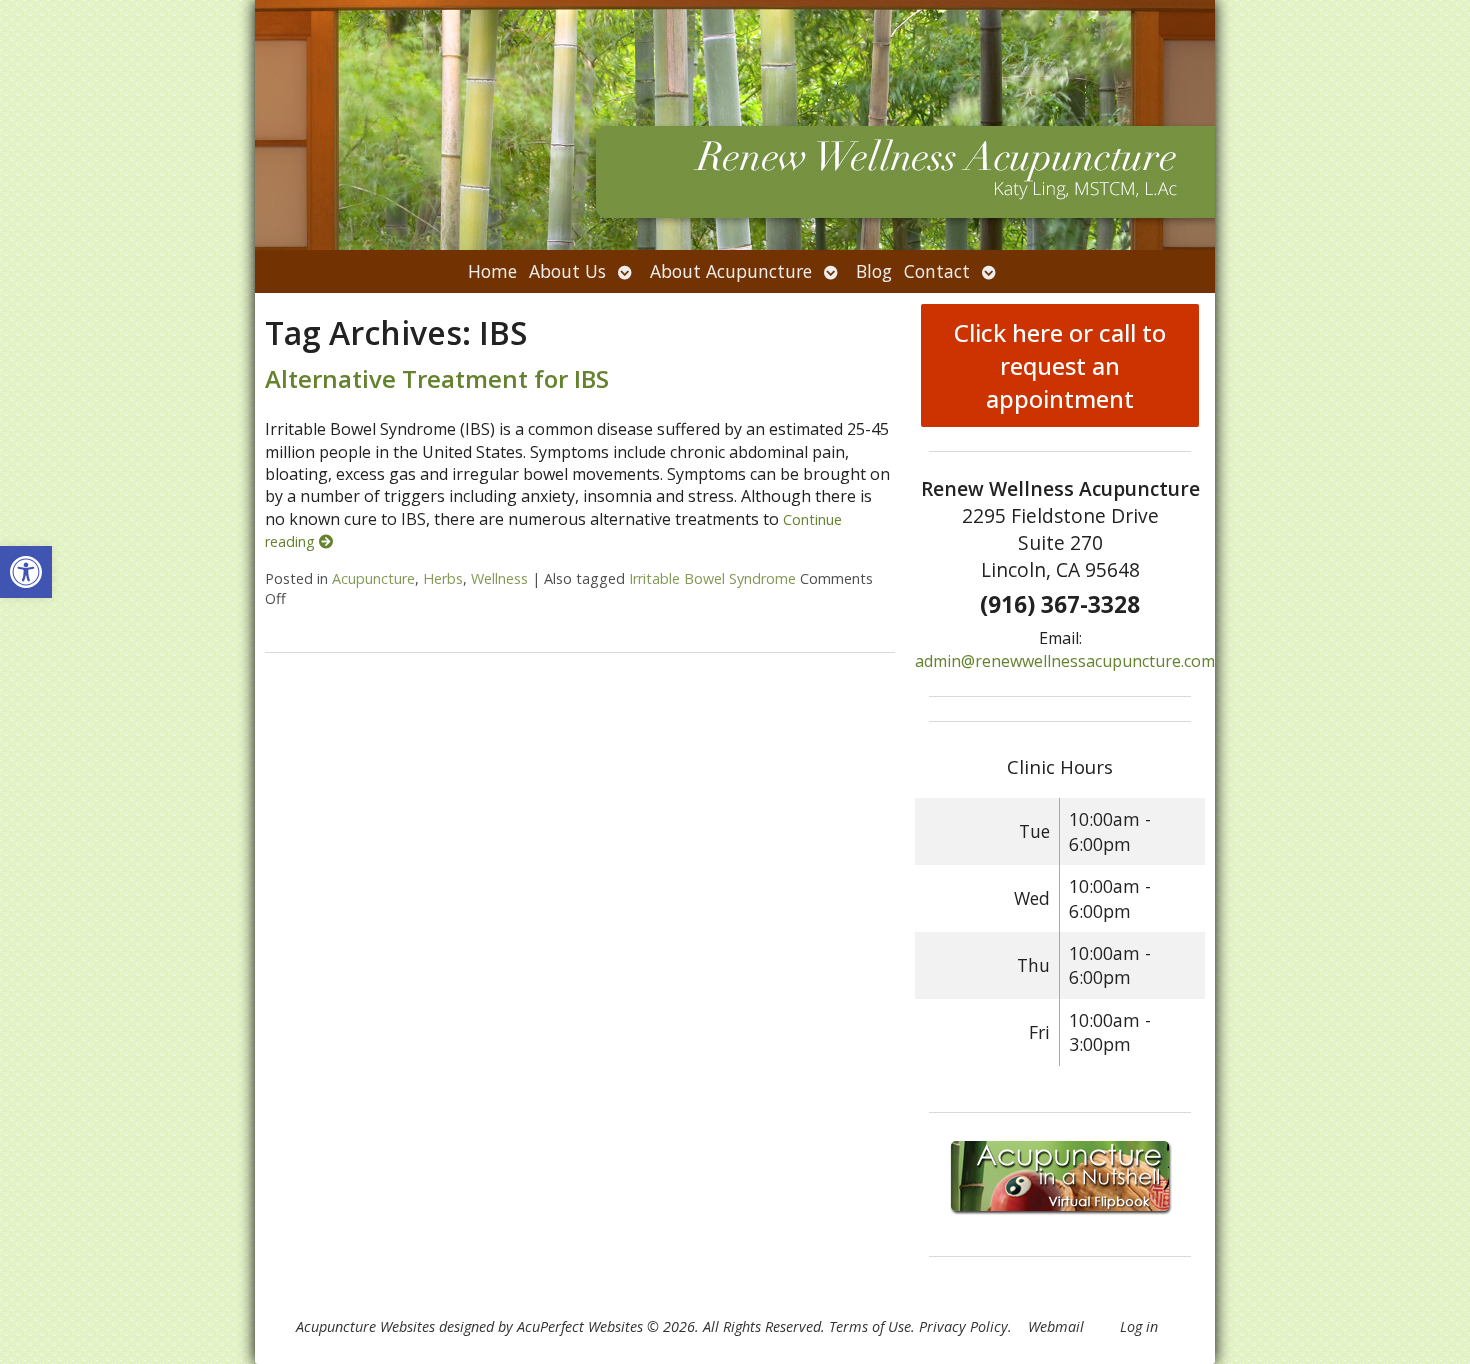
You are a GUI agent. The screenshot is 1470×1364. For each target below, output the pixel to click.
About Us (567, 271)
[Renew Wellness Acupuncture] (735, 125)
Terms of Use (870, 1326)
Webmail (1056, 1326)
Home (492, 271)
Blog (874, 271)
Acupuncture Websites (365, 1326)
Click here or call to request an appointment (1060, 365)
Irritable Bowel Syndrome (712, 578)
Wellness (499, 578)
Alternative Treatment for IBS (437, 378)
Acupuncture (373, 578)
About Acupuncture (731, 271)
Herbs (443, 578)
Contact (937, 271)
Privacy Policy (963, 1326)
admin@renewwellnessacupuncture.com (1065, 661)
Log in (1139, 1326)
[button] (26, 572)
